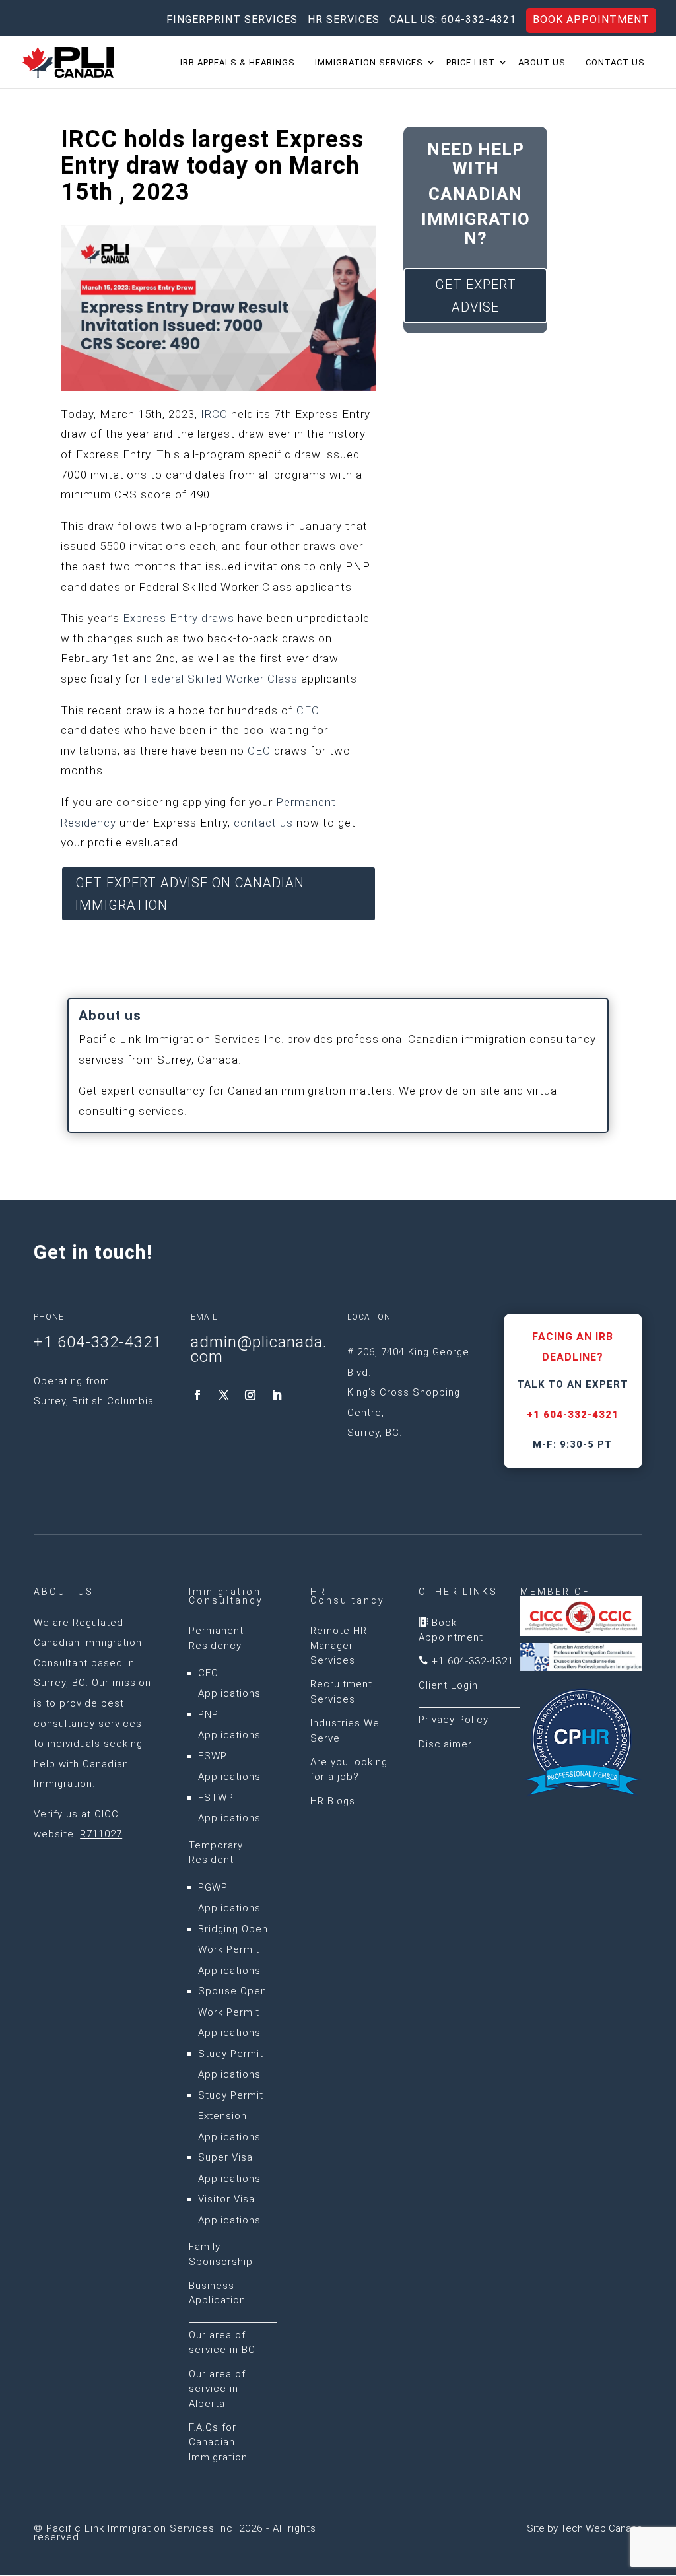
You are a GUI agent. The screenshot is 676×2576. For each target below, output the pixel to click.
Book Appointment (591, 19)
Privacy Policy (454, 1720)
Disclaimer (445, 1744)
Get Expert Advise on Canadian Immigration (190, 894)
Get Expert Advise (476, 296)
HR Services (344, 20)
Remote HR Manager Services (339, 1645)
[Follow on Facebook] (197, 1395)
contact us (263, 823)
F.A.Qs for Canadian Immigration (218, 2442)
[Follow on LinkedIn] (277, 1395)
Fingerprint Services (232, 20)
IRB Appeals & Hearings (238, 63)
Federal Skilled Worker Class (221, 679)
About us (542, 63)
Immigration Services (369, 63)
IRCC (214, 414)
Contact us (615, 63)
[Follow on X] (224, 1395)
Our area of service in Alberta (217, 2389)
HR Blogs (333, 1801)
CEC (308, 710)
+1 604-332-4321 (573, 1415)
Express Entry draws (179, 618)
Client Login (448, 1685)
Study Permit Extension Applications (231, 2116)
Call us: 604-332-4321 (453, 20)
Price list (471, 63)
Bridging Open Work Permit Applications (233, 1950)
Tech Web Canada (601, 2528)
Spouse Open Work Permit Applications (232, 2012)
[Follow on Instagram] (250, 1395)
